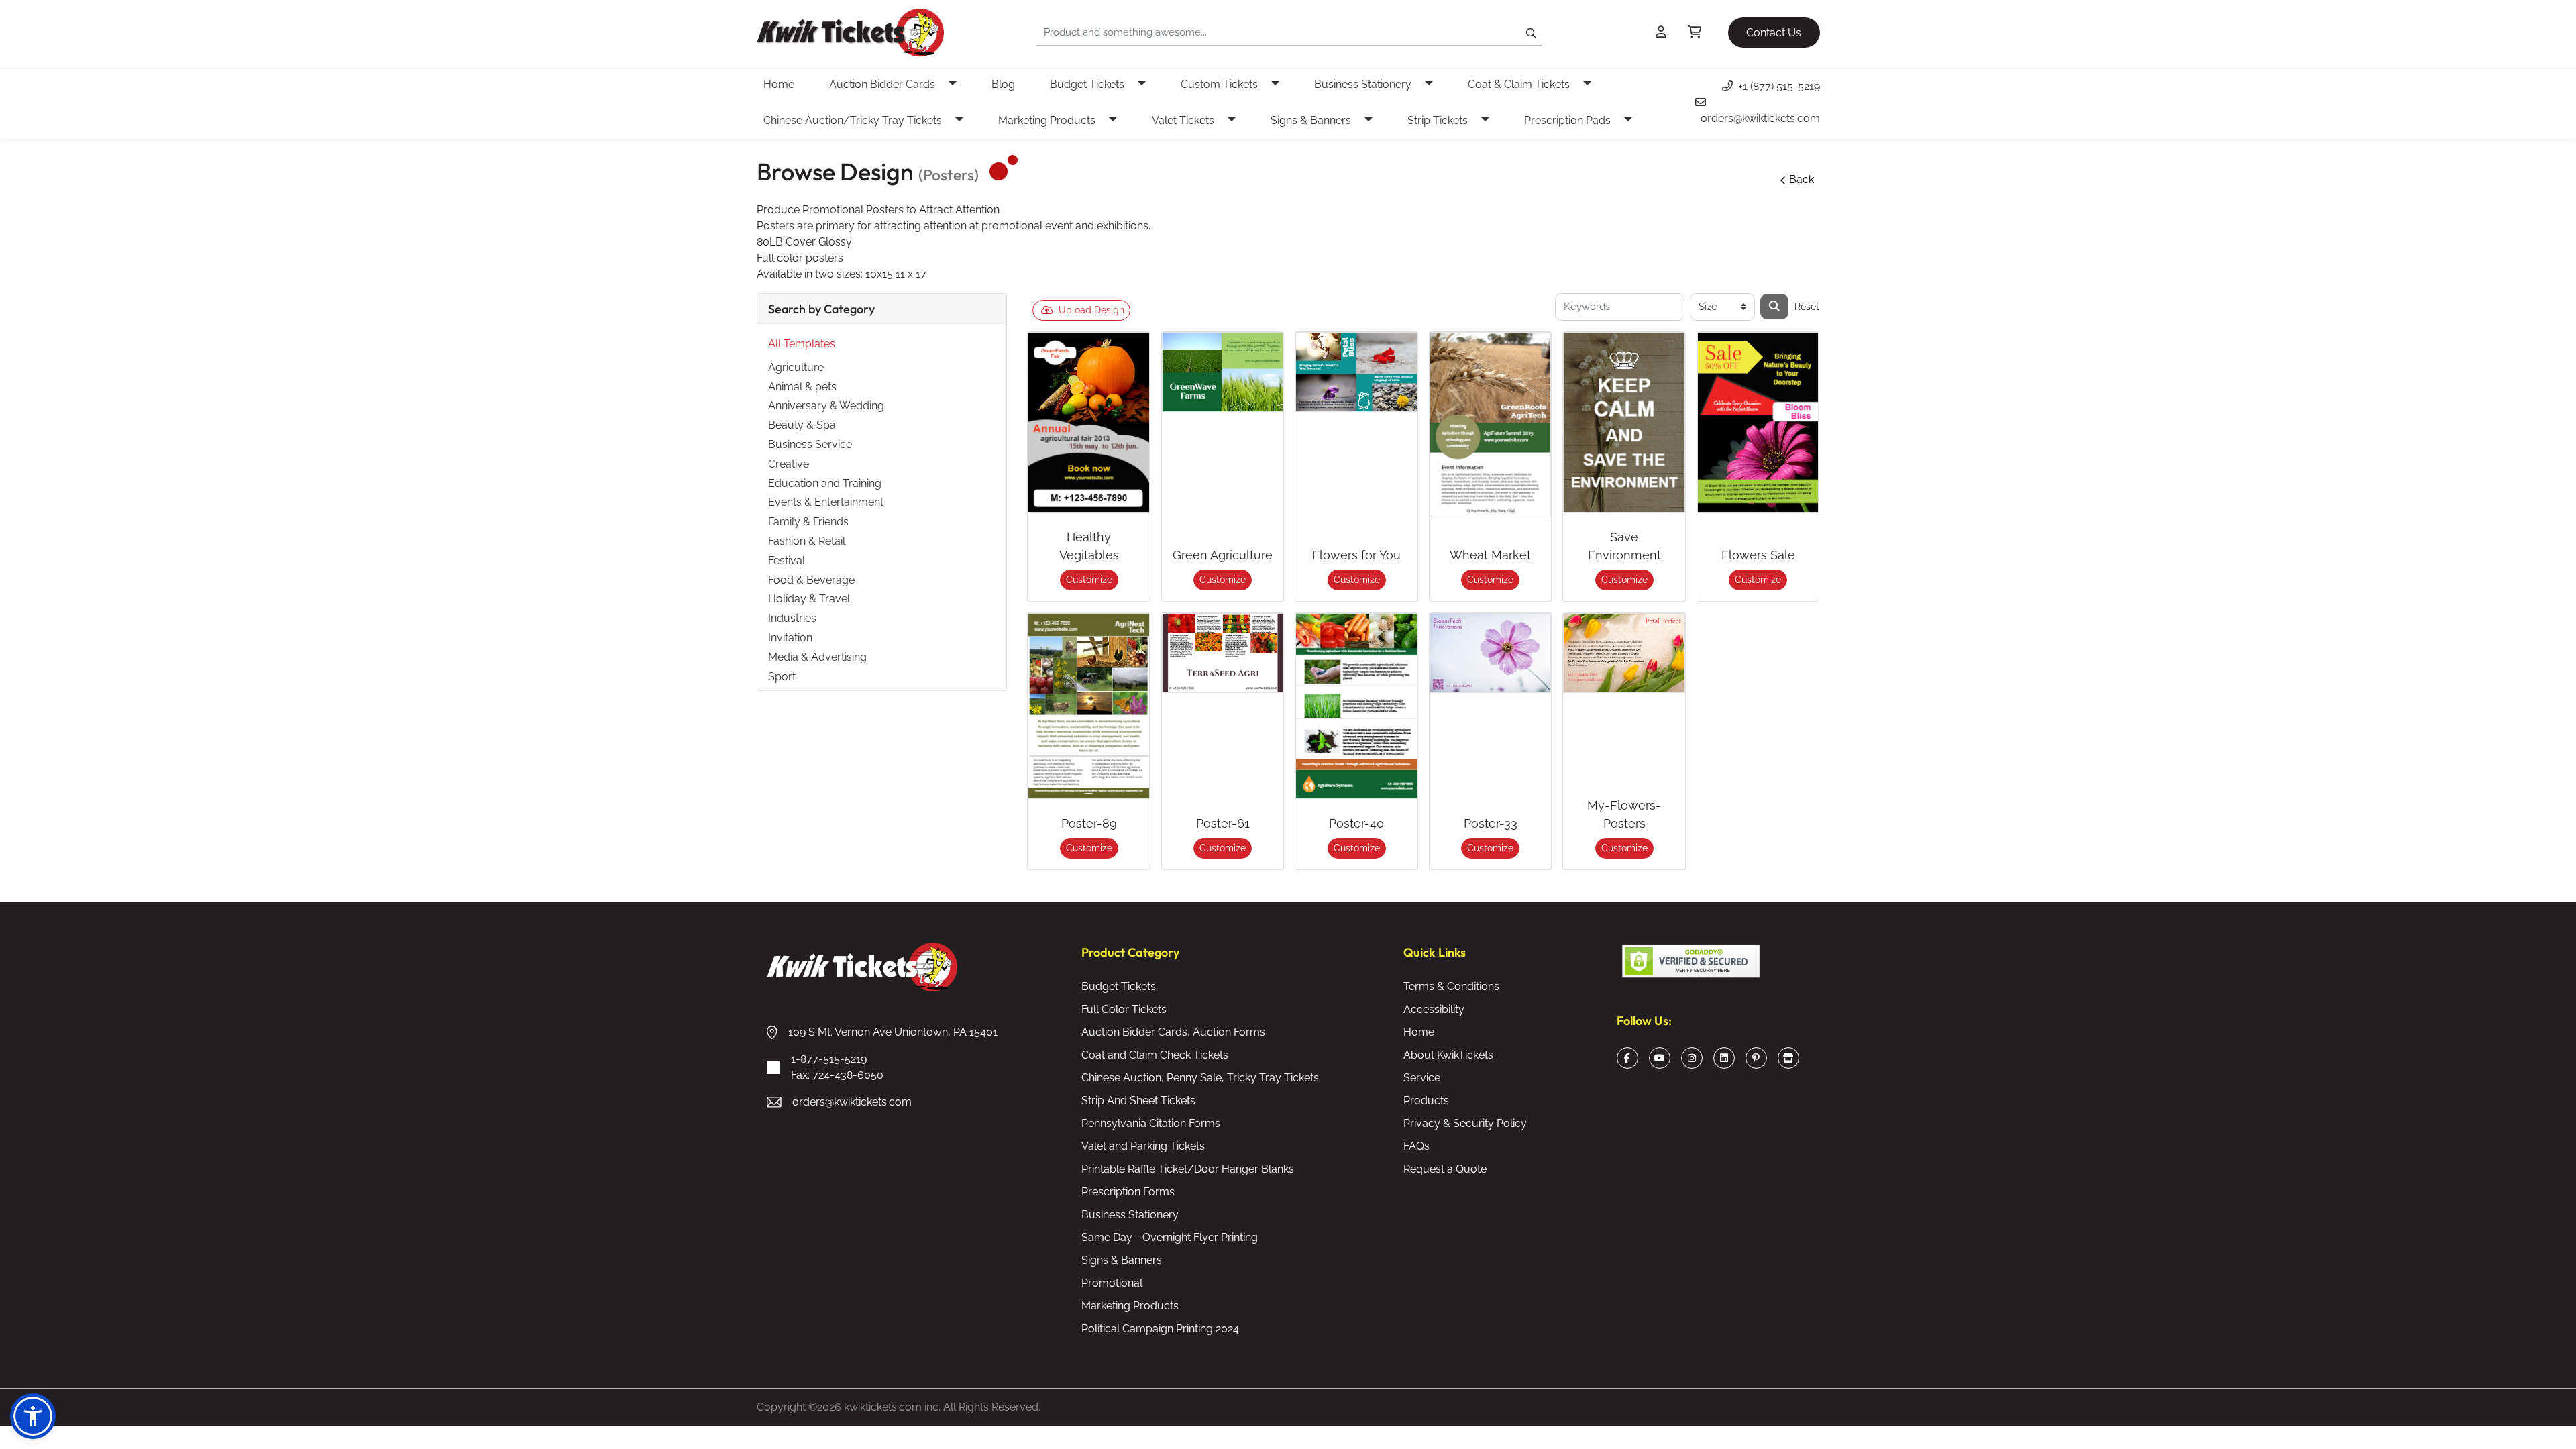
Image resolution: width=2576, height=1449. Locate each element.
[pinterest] (1756, 1058)
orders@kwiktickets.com (852, 1102)
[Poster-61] (1223, 653)
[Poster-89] (1089, 706)
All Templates (802, 344)
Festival (787, 560)
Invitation (790, 638)
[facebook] (1627, 1058)
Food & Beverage (811, 580)
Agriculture (796, 367)
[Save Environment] (1624, 422)
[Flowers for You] (1356, 372)
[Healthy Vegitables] (1089, 422)
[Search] (1774, 307)
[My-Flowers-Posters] (1624, 653)
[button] (33, 1416)
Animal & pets (802, 387)
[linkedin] (1724, 1058)
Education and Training (825, 483)
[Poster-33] (1491, 653)
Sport (782, 677)
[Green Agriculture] (1223, 372)
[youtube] (1660, 1058)
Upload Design (1091, 310)
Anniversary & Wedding (826, 406)
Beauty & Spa (802, 425)
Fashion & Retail (807, 541)
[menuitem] (790, 85)
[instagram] (1692, 1058)
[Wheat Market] (1491, 425)
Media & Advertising (817, 657)
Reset (1807, 307)
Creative (789, 464)
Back (1802, 179)
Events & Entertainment (826, 502)
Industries (792, 618)
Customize (1089, 580)
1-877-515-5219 (837, 1067)
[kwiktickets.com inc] (850, 33)
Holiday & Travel (809, 599)
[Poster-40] (1356, 706)
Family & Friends (808, 522)
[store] (1788, 1058)
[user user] (1661, 33)
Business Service (810, 444)
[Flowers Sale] (1758, 422)
